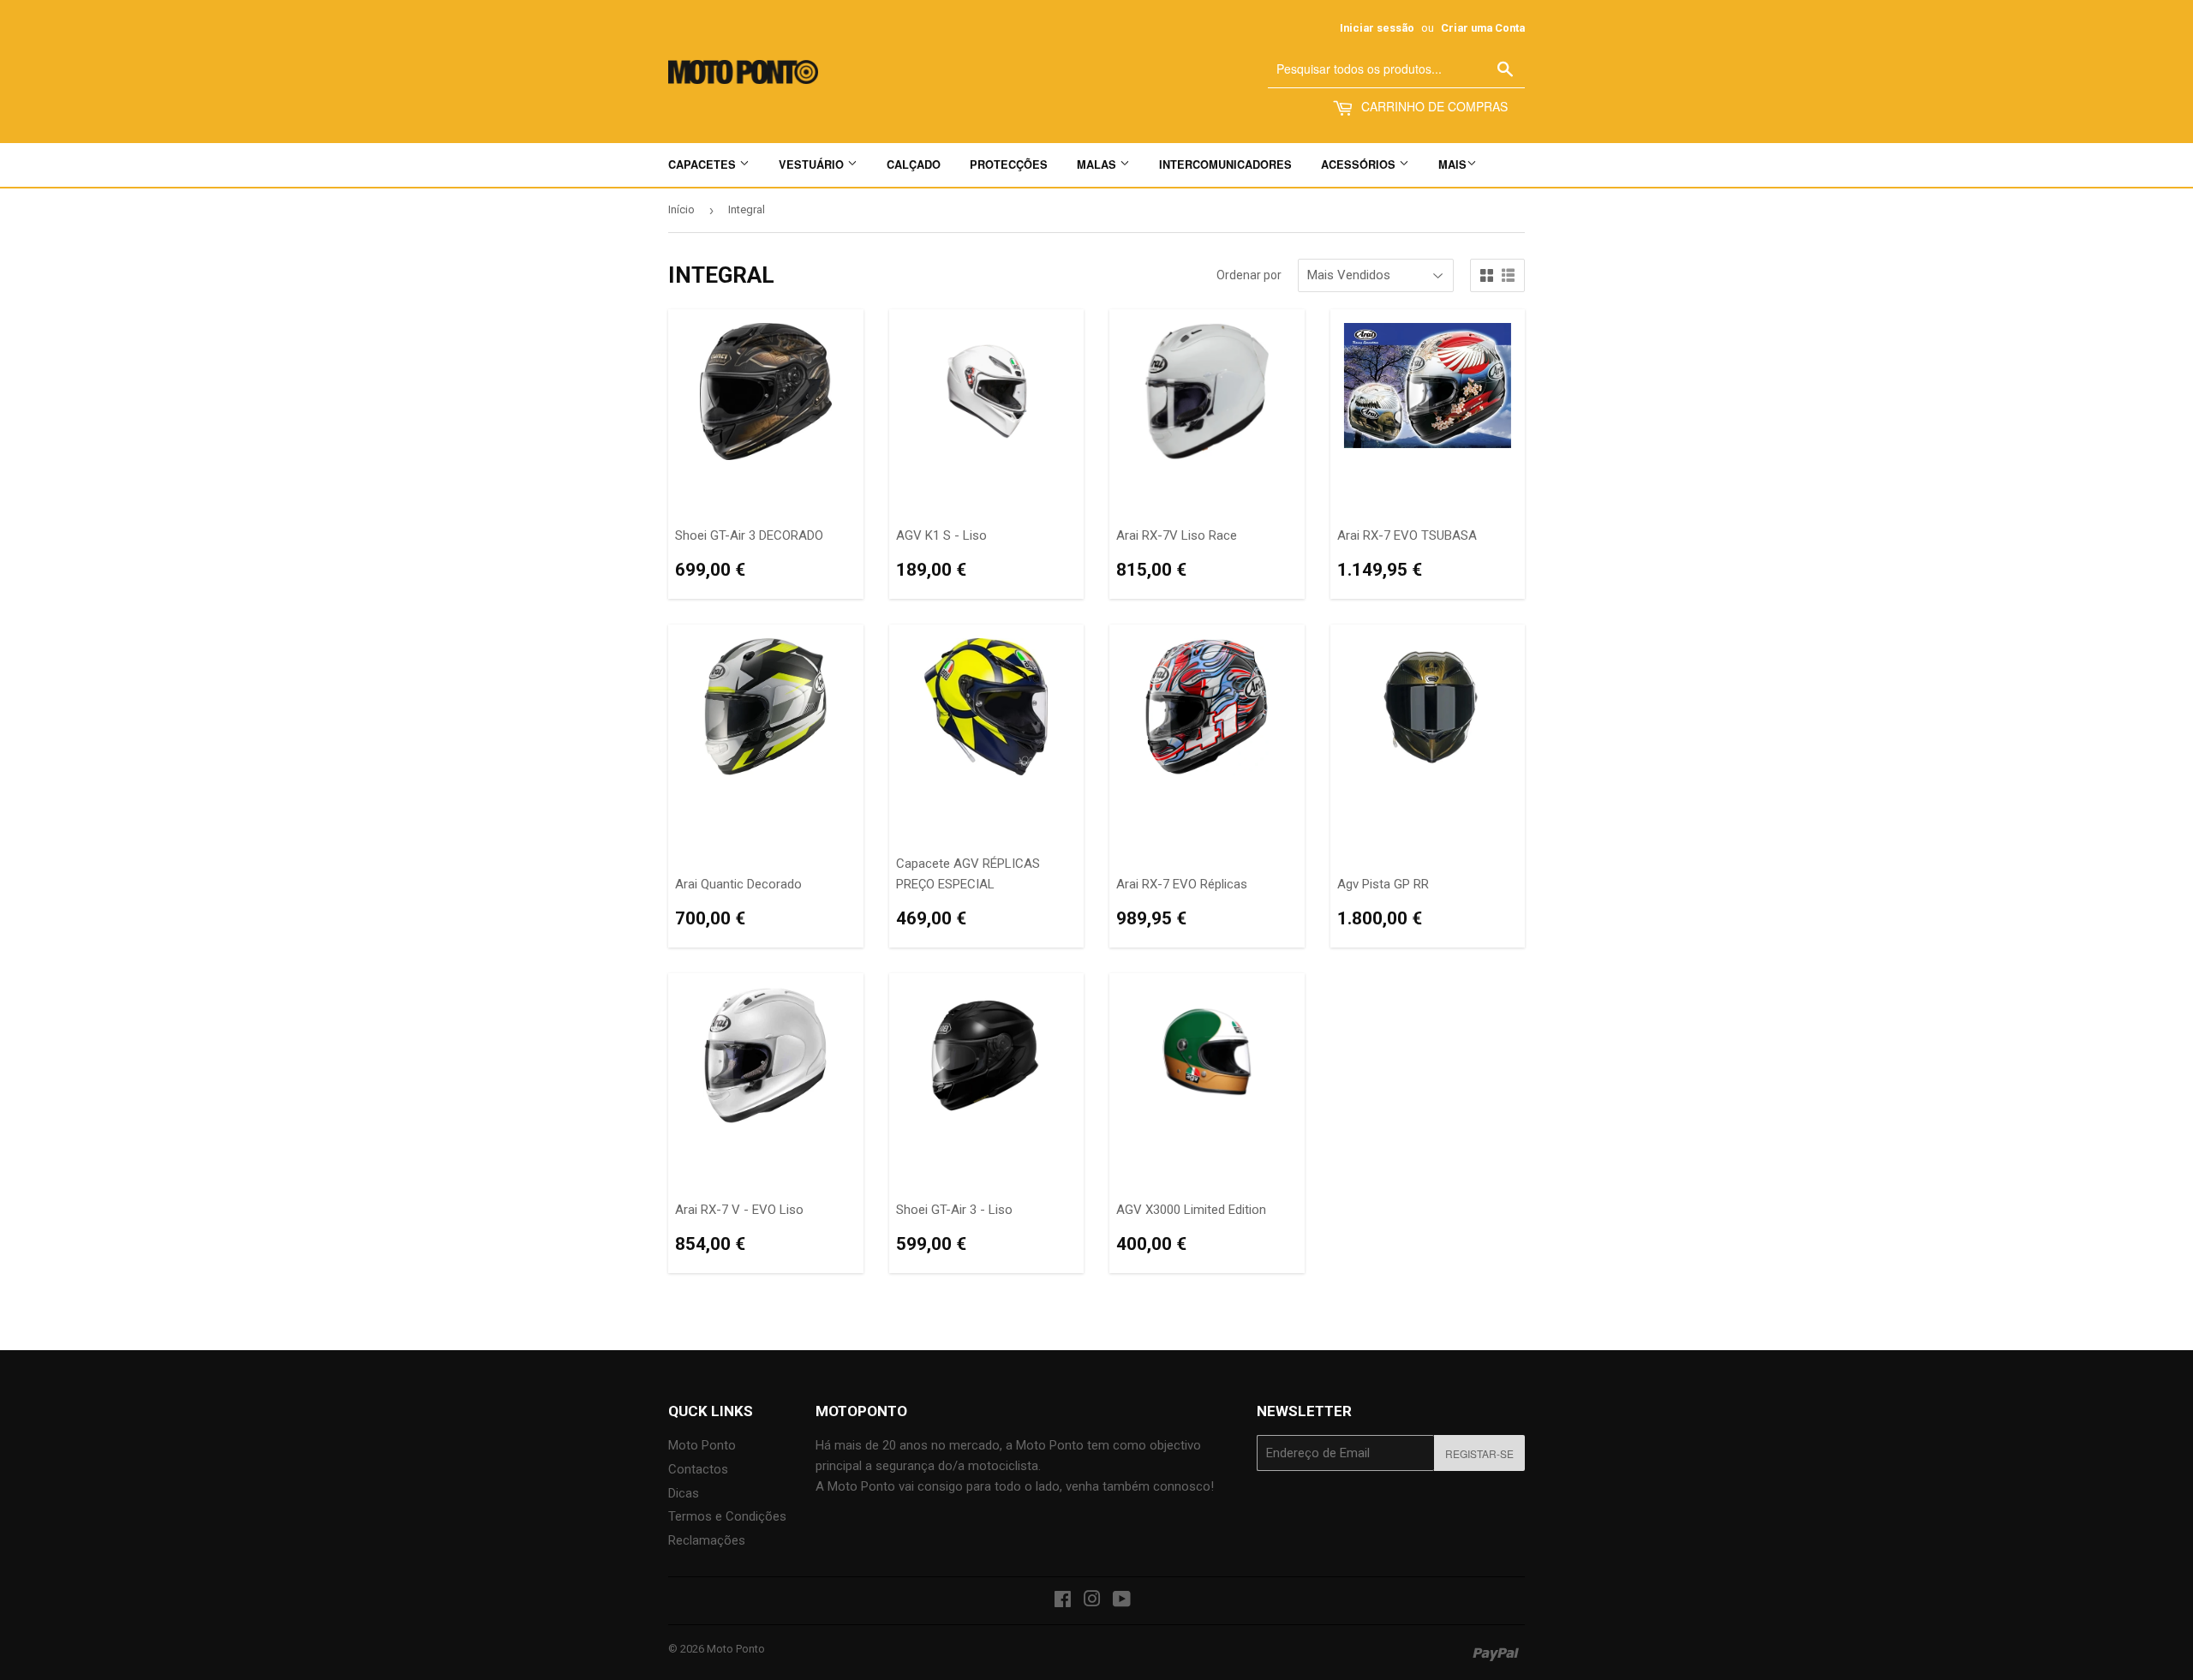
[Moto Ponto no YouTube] (1122, 1601)
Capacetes (704, 164)
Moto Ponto (702, 1445)
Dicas (684, 1493)
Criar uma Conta (1483, 28)
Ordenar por (1249, 275)
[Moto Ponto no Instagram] (1092, 1601)
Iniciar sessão (1377, 28)
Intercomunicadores (1225, 164)
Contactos (698, 1469)
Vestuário (813, 164)
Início (681, 209)
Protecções (1009, 164)
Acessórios (1360, 164)
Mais (1452, 164)
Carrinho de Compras (1433, 106)
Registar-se (1479, 1453)
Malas (1098, 164)
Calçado (914, 164)
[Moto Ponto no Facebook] (1063, 1601)
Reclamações (707, 1540)
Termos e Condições (727, 1516)
